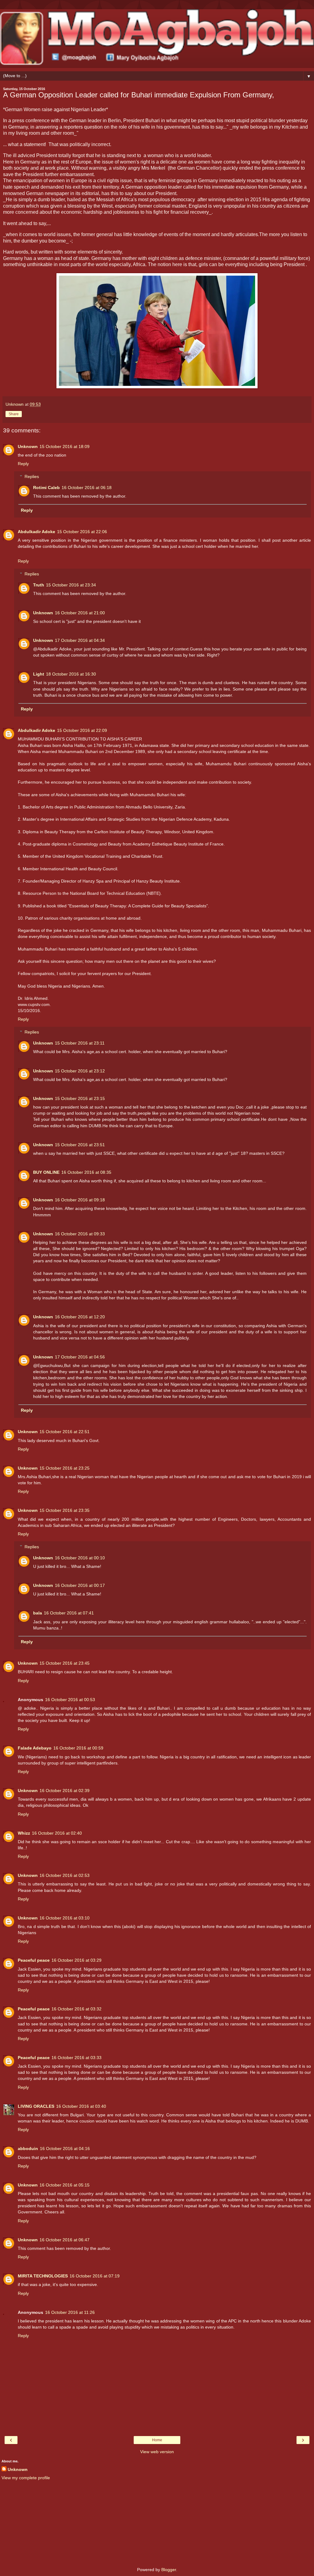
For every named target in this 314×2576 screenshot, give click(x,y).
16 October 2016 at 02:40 (57, 1833)
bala (38, 1613)
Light (39, 674)
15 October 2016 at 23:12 (80, 1071)
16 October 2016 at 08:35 (86, 1172)
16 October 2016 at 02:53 (65, 1875)
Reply (23, 464)
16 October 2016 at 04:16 (65, 2149)
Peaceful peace (34, 1960)
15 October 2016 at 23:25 (65, 1468)
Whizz (24, 1833)
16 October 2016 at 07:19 (95, 2276)
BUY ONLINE (46, 1172)
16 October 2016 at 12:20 (80, 1317)
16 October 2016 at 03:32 (77, 2009)
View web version (157, 2452)
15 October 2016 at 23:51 (80, 1145)
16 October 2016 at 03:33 (77, 2058)
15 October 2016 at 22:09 (82, 730)
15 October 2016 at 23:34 (71, 585)
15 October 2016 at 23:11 (80, 1043)
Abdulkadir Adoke (36, 532)
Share (14, 414)
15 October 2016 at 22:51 (65, 1432)
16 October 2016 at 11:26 (70, 2312)
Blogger (169, 2570)
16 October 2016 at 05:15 (65, 2185)
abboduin (28, 2149)
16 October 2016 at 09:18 (80, 1200)
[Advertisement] (157, 2524)
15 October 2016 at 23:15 (80, 1098)
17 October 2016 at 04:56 (80, 1357)
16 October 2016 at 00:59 (78, 1748)
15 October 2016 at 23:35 (65, 1510)
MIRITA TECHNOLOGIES (43, 2276)
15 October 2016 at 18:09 (65, 446)
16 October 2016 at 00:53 (70, 1700)
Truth (39, 585)
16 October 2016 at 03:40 (81, 2106)
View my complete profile (26, 2478)
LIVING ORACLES (36, 2106)
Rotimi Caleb (46, 488)
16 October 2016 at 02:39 (65, 1791)
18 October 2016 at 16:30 (71, 674)
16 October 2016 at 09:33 (80, 1234)
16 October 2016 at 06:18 (87, 488)
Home (157, 2440)
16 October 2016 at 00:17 (80, 1585)
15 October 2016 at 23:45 (65, 1663)
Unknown (28, 446)
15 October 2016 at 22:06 (82, 532)
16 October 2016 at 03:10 (65, 1918)
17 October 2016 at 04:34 (80, 640)
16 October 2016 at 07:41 (69, 1613)
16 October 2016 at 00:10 (80, 1558)
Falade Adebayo (35, 1748)
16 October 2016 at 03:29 (77, 1960)
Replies (32, 476)
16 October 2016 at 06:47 (65, 2240)
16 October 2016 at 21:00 (80, 613)
